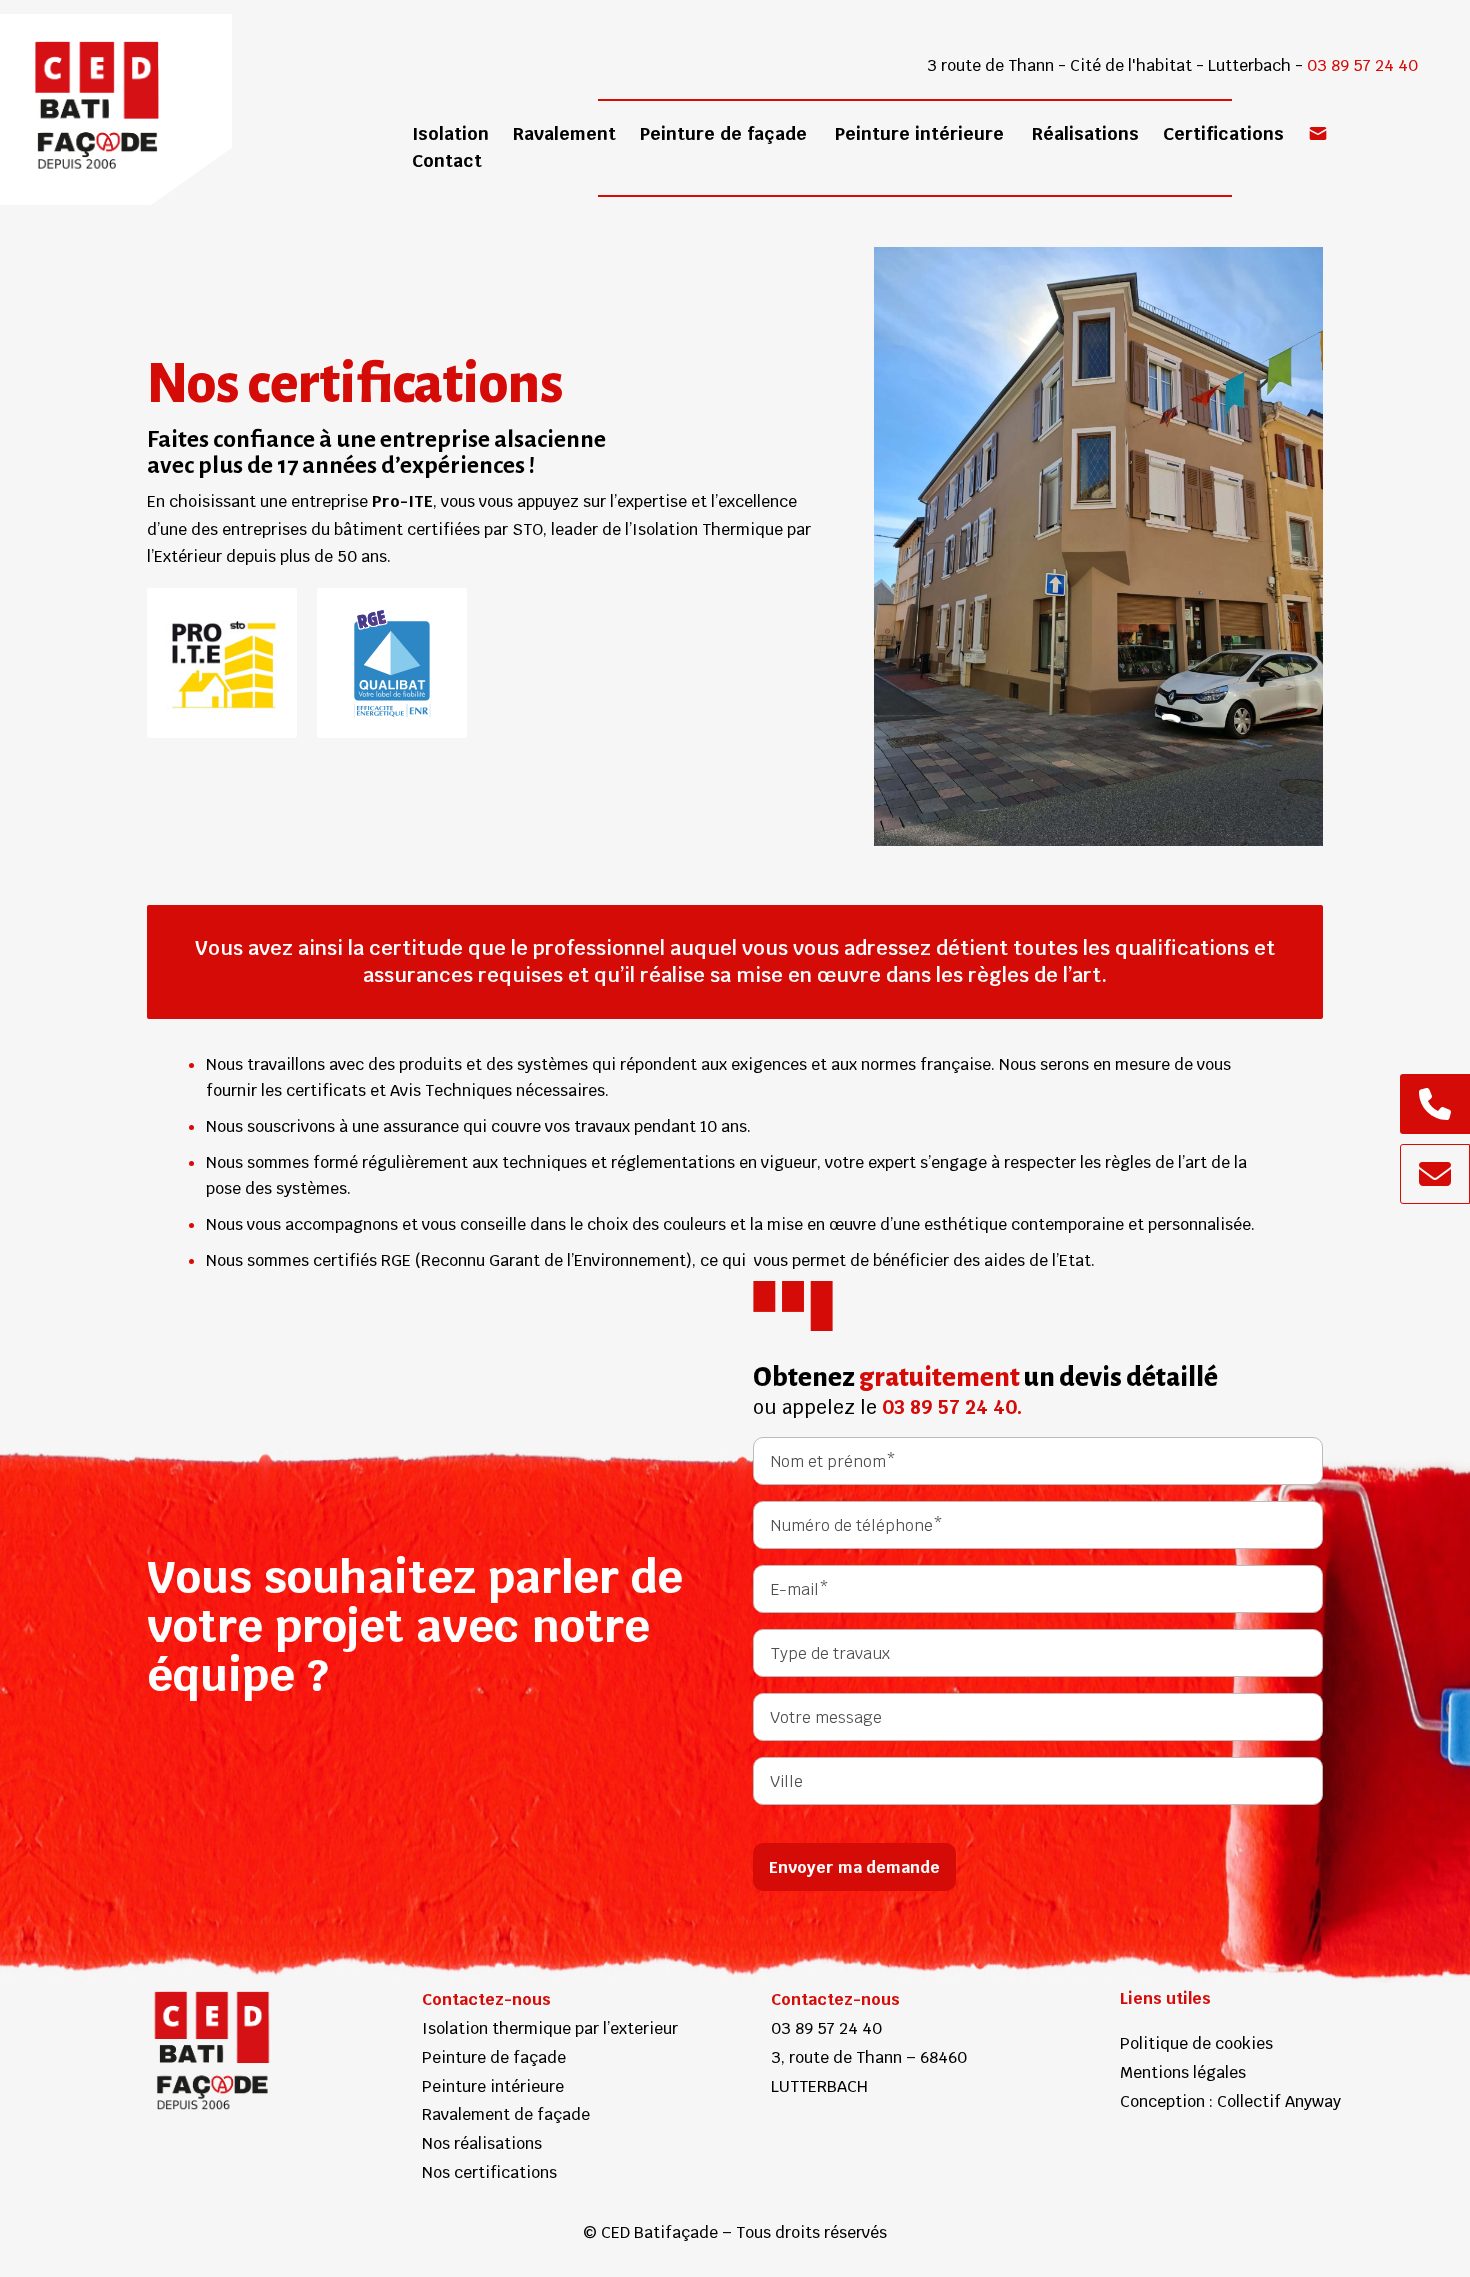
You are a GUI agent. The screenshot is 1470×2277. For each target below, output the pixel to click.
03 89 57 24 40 (1362, 65)
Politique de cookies (1196, 2043)
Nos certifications (489, 2172)
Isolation (450, 133)
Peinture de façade (723, 133)
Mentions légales (1183, 2072)
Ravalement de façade (506, 2114)
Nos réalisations (482, 2143)
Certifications (1223, 133)
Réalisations (1085, 133)
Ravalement (564, 133)
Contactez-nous (486, 1999)
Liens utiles (1165, 1998)
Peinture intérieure (919, 133)
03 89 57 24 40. (952, 1407)
